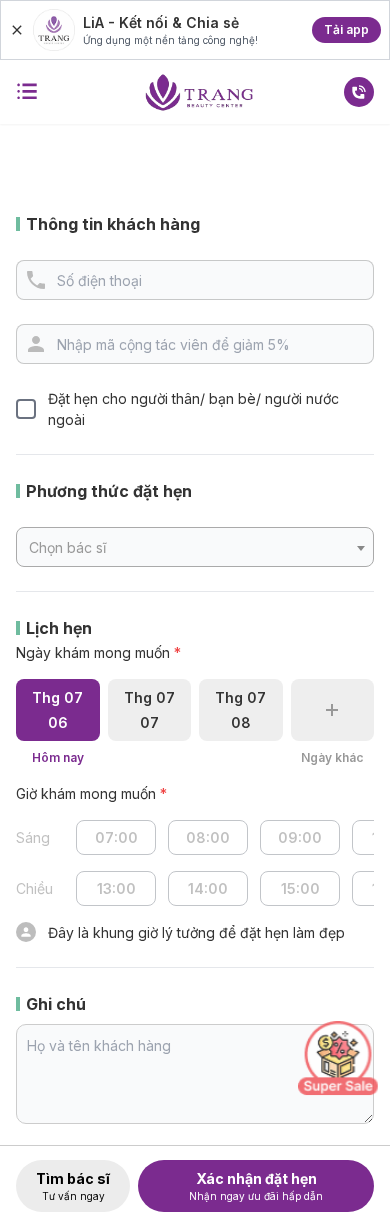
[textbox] (195, 548)
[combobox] (195, 547)
